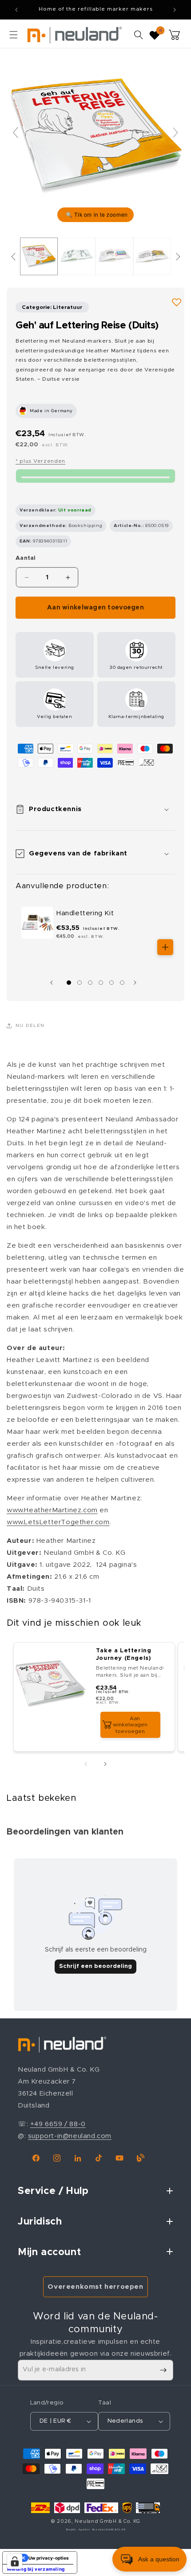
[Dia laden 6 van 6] (122, 983)
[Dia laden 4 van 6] (101, 983)
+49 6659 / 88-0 (58, 2124)
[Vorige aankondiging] (16, 10)
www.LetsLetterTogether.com (58, 1522)
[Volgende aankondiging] (175, 10)
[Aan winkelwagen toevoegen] (165, 947)
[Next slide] (175, 133)
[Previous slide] (16, 133)
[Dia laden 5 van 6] (111, 983)
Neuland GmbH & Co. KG (107, 2521)
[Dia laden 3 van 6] (90, 983)
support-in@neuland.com (70, 2136)
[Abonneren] (163, 2370)
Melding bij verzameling (36, 2569)
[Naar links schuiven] (54, 983)
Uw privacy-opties (49, 2558)
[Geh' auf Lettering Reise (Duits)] (39, 257)
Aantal (26, 558)
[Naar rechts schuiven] (137, 983)
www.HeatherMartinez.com (52, 1510)
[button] (13, 35)
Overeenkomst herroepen (95, 2287)
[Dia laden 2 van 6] (80, 983)
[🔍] (95, 136)
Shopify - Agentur (78, 2530)
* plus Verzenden (40, 461)
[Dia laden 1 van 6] (69, 983)
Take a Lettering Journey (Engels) (124, 1655)
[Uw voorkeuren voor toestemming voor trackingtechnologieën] (15, 2561)
